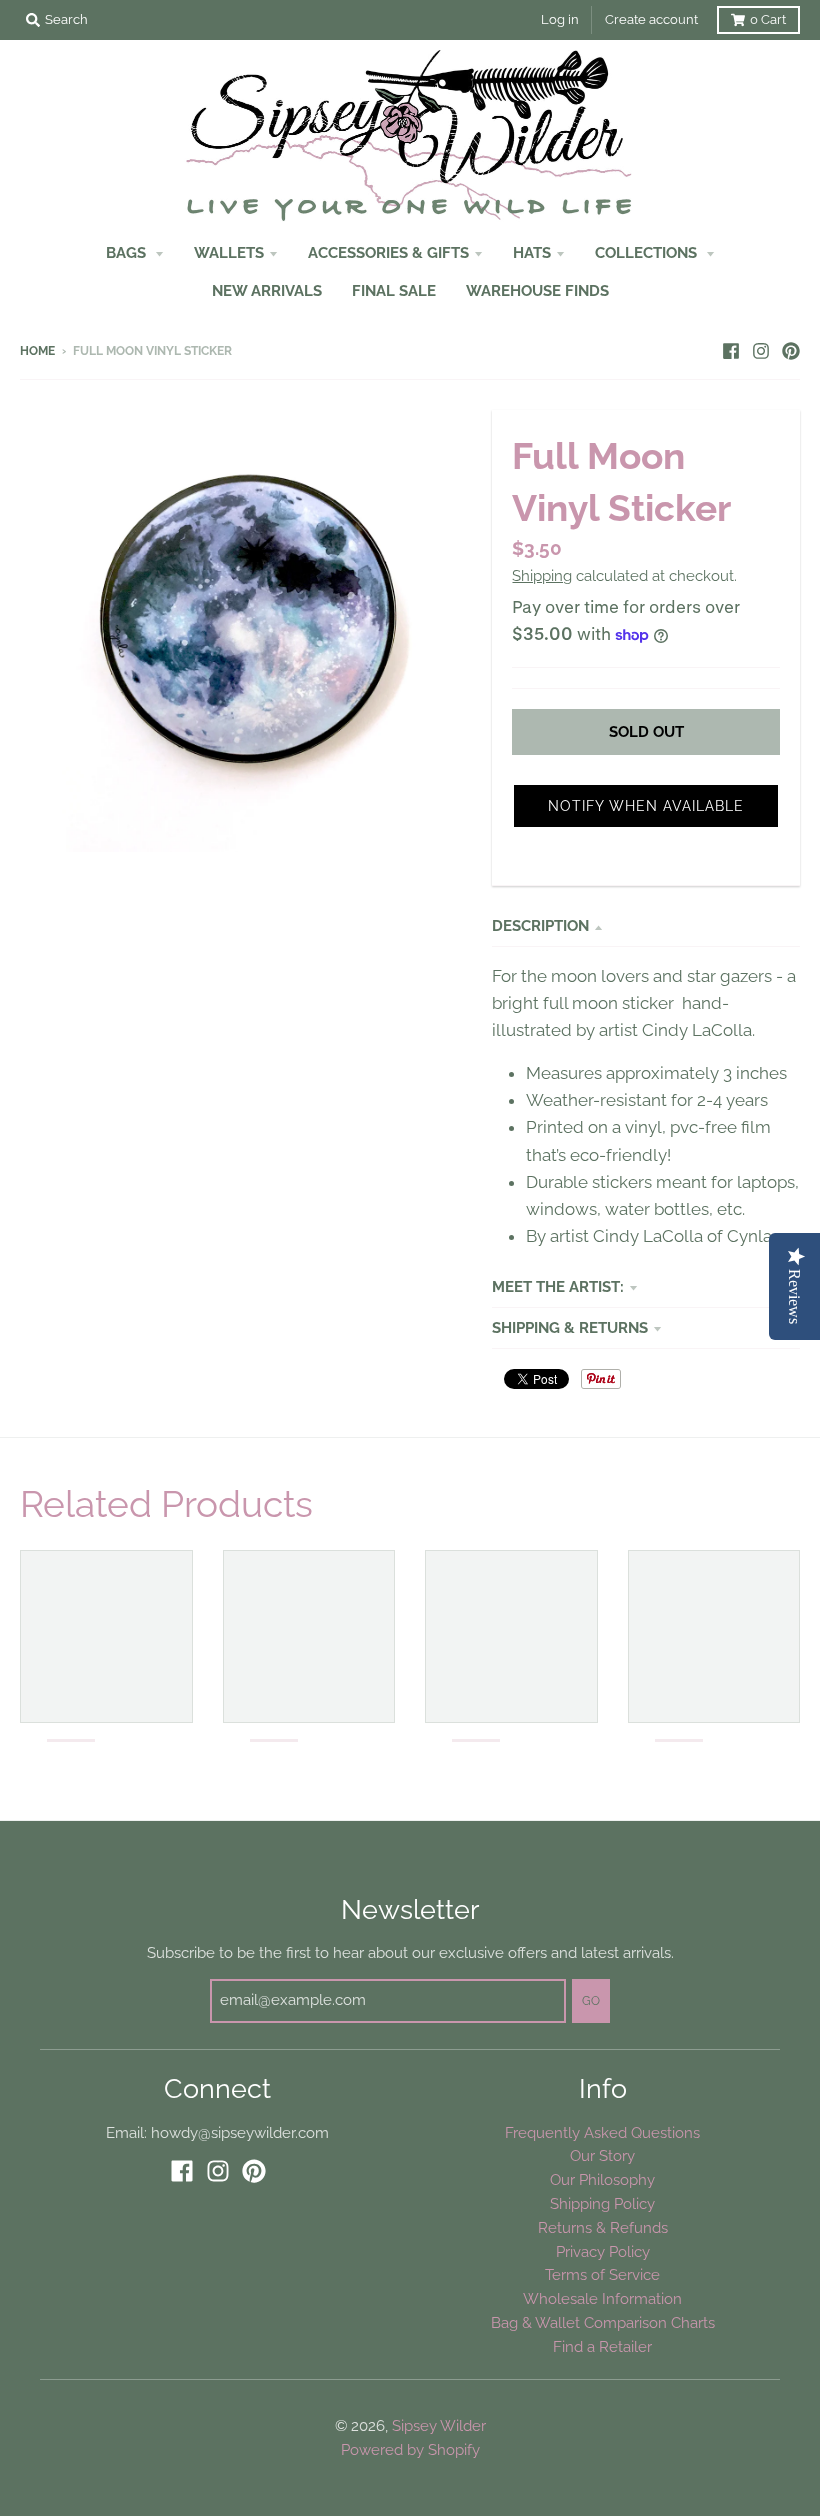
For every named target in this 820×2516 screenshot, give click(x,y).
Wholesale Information (602, 2298)
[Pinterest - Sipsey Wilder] (791, 350)
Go (591, 2001)
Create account (651, 19)
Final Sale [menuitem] (394, 290)
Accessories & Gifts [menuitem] (388, 252)
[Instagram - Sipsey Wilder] (761, 350)
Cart (768, 19)
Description (540, 925)
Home (37, 351)
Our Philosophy (602, 2179)
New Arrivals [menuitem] (267, 290)
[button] (646, 806)
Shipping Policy (602, 2203)
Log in (560, 19)
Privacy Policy (603, 2251)
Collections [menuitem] (648, 252)
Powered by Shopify (410, 2449)
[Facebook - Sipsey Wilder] (731, 350)
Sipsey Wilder (439, 2425)
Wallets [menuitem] (229, 252)
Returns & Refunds (603, 2227)
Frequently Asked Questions (602, 2132)
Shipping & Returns (570, 1327)
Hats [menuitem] (532, 252)
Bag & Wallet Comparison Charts (603, 2322)
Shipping (542, 575)
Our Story (602, 2155)
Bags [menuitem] (128, 252)
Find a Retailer (602, 2346)
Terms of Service (602, 2274)
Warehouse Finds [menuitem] (537, 290)
